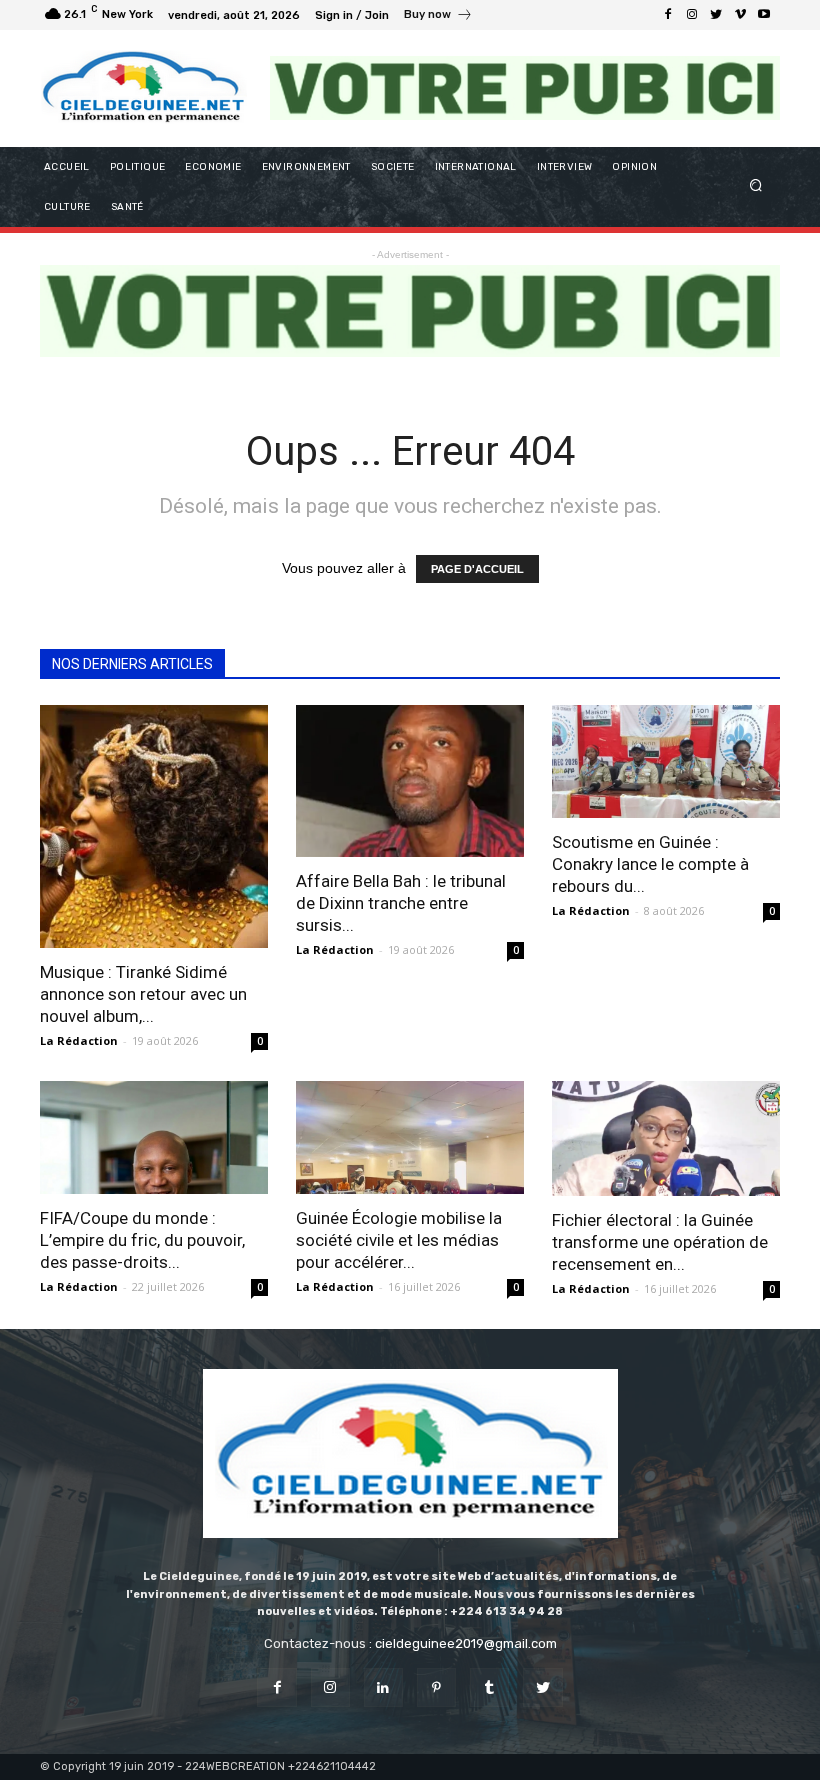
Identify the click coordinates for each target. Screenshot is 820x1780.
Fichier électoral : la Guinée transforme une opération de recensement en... (660, 1242)
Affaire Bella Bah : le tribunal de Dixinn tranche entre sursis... (401, 903)
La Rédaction (79, 1040)
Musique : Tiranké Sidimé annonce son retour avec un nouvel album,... (143, 994)
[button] (756, 186)
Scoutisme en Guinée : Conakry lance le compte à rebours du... (650, 864)
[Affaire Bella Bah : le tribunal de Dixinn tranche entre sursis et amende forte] (410, 781)
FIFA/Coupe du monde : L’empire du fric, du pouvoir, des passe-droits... (142, 1240)
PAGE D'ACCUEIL (477, 569)
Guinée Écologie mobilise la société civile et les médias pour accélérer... (399, 1240)
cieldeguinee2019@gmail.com (466, 1643)
